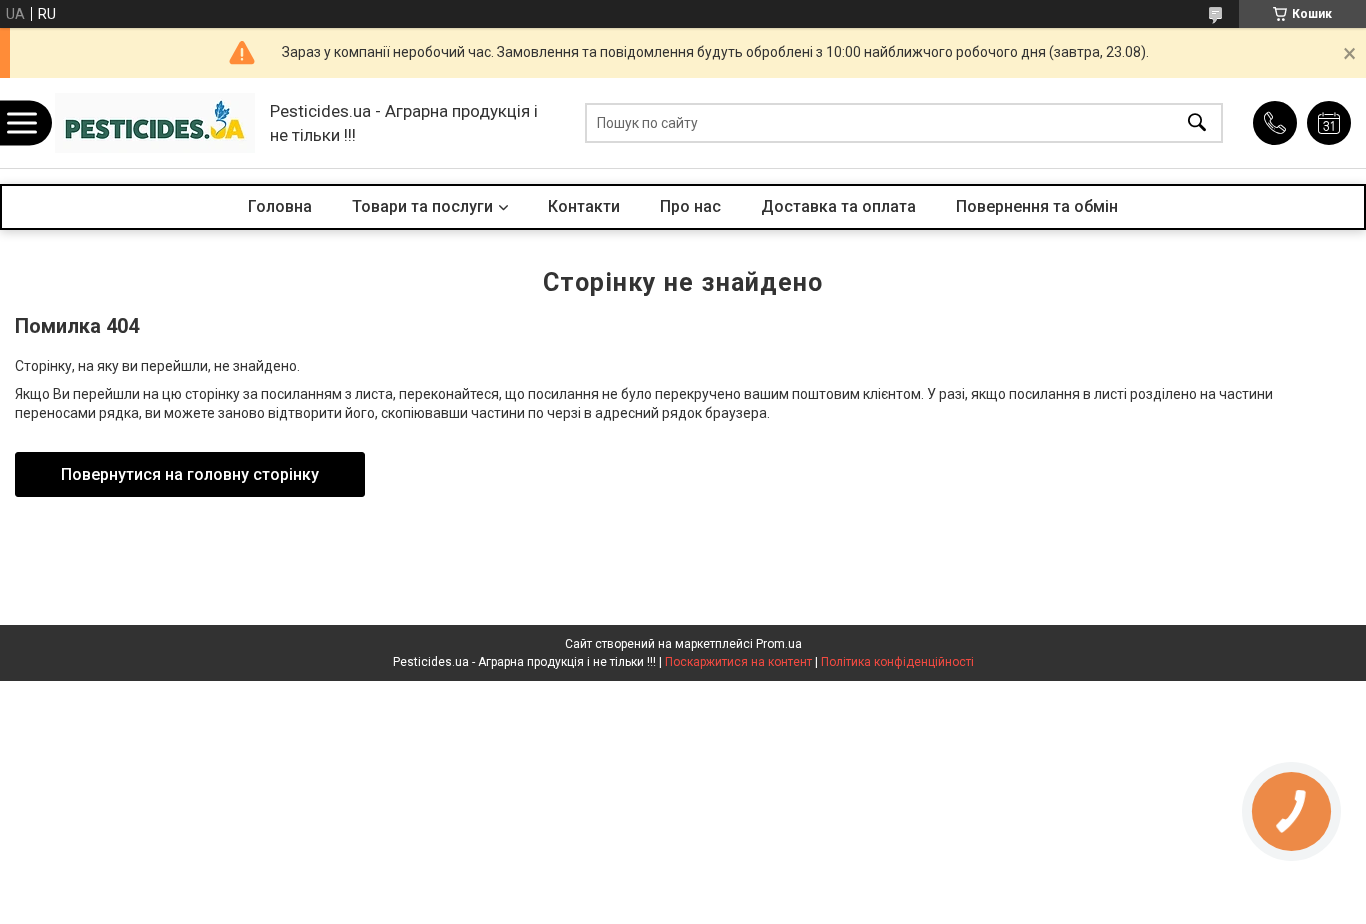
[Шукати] (1197, 123)
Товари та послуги (422, 206)
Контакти (584, 206)
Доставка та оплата (838, 206)
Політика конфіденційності (897, 662)
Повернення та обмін (1037, 206)
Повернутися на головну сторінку (190, 474)
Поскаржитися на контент (738, 662)
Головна (280, 206)
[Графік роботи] (1329, 123)
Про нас (690, 206)
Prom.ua (779, 644)
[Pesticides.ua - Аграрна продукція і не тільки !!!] (155, 123)
